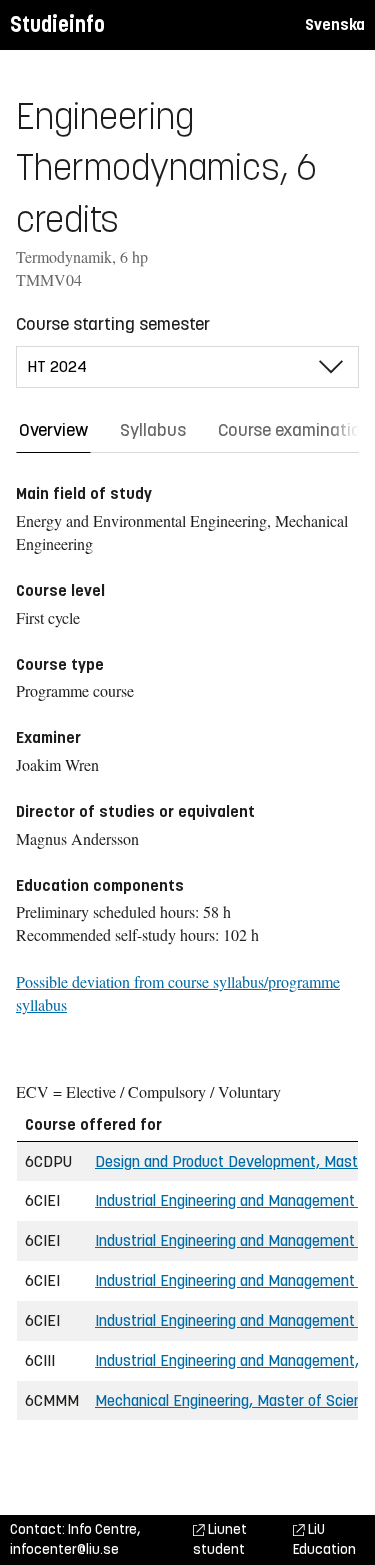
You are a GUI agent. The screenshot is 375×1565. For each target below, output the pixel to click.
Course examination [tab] (294, 430)
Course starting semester (113, 324)
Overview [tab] (53, 430)
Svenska (335, 24)
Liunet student (220, 1539)
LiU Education (324, 1539)
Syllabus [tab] (153, 430)
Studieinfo (57, 24)
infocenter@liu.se (64, 1549)
